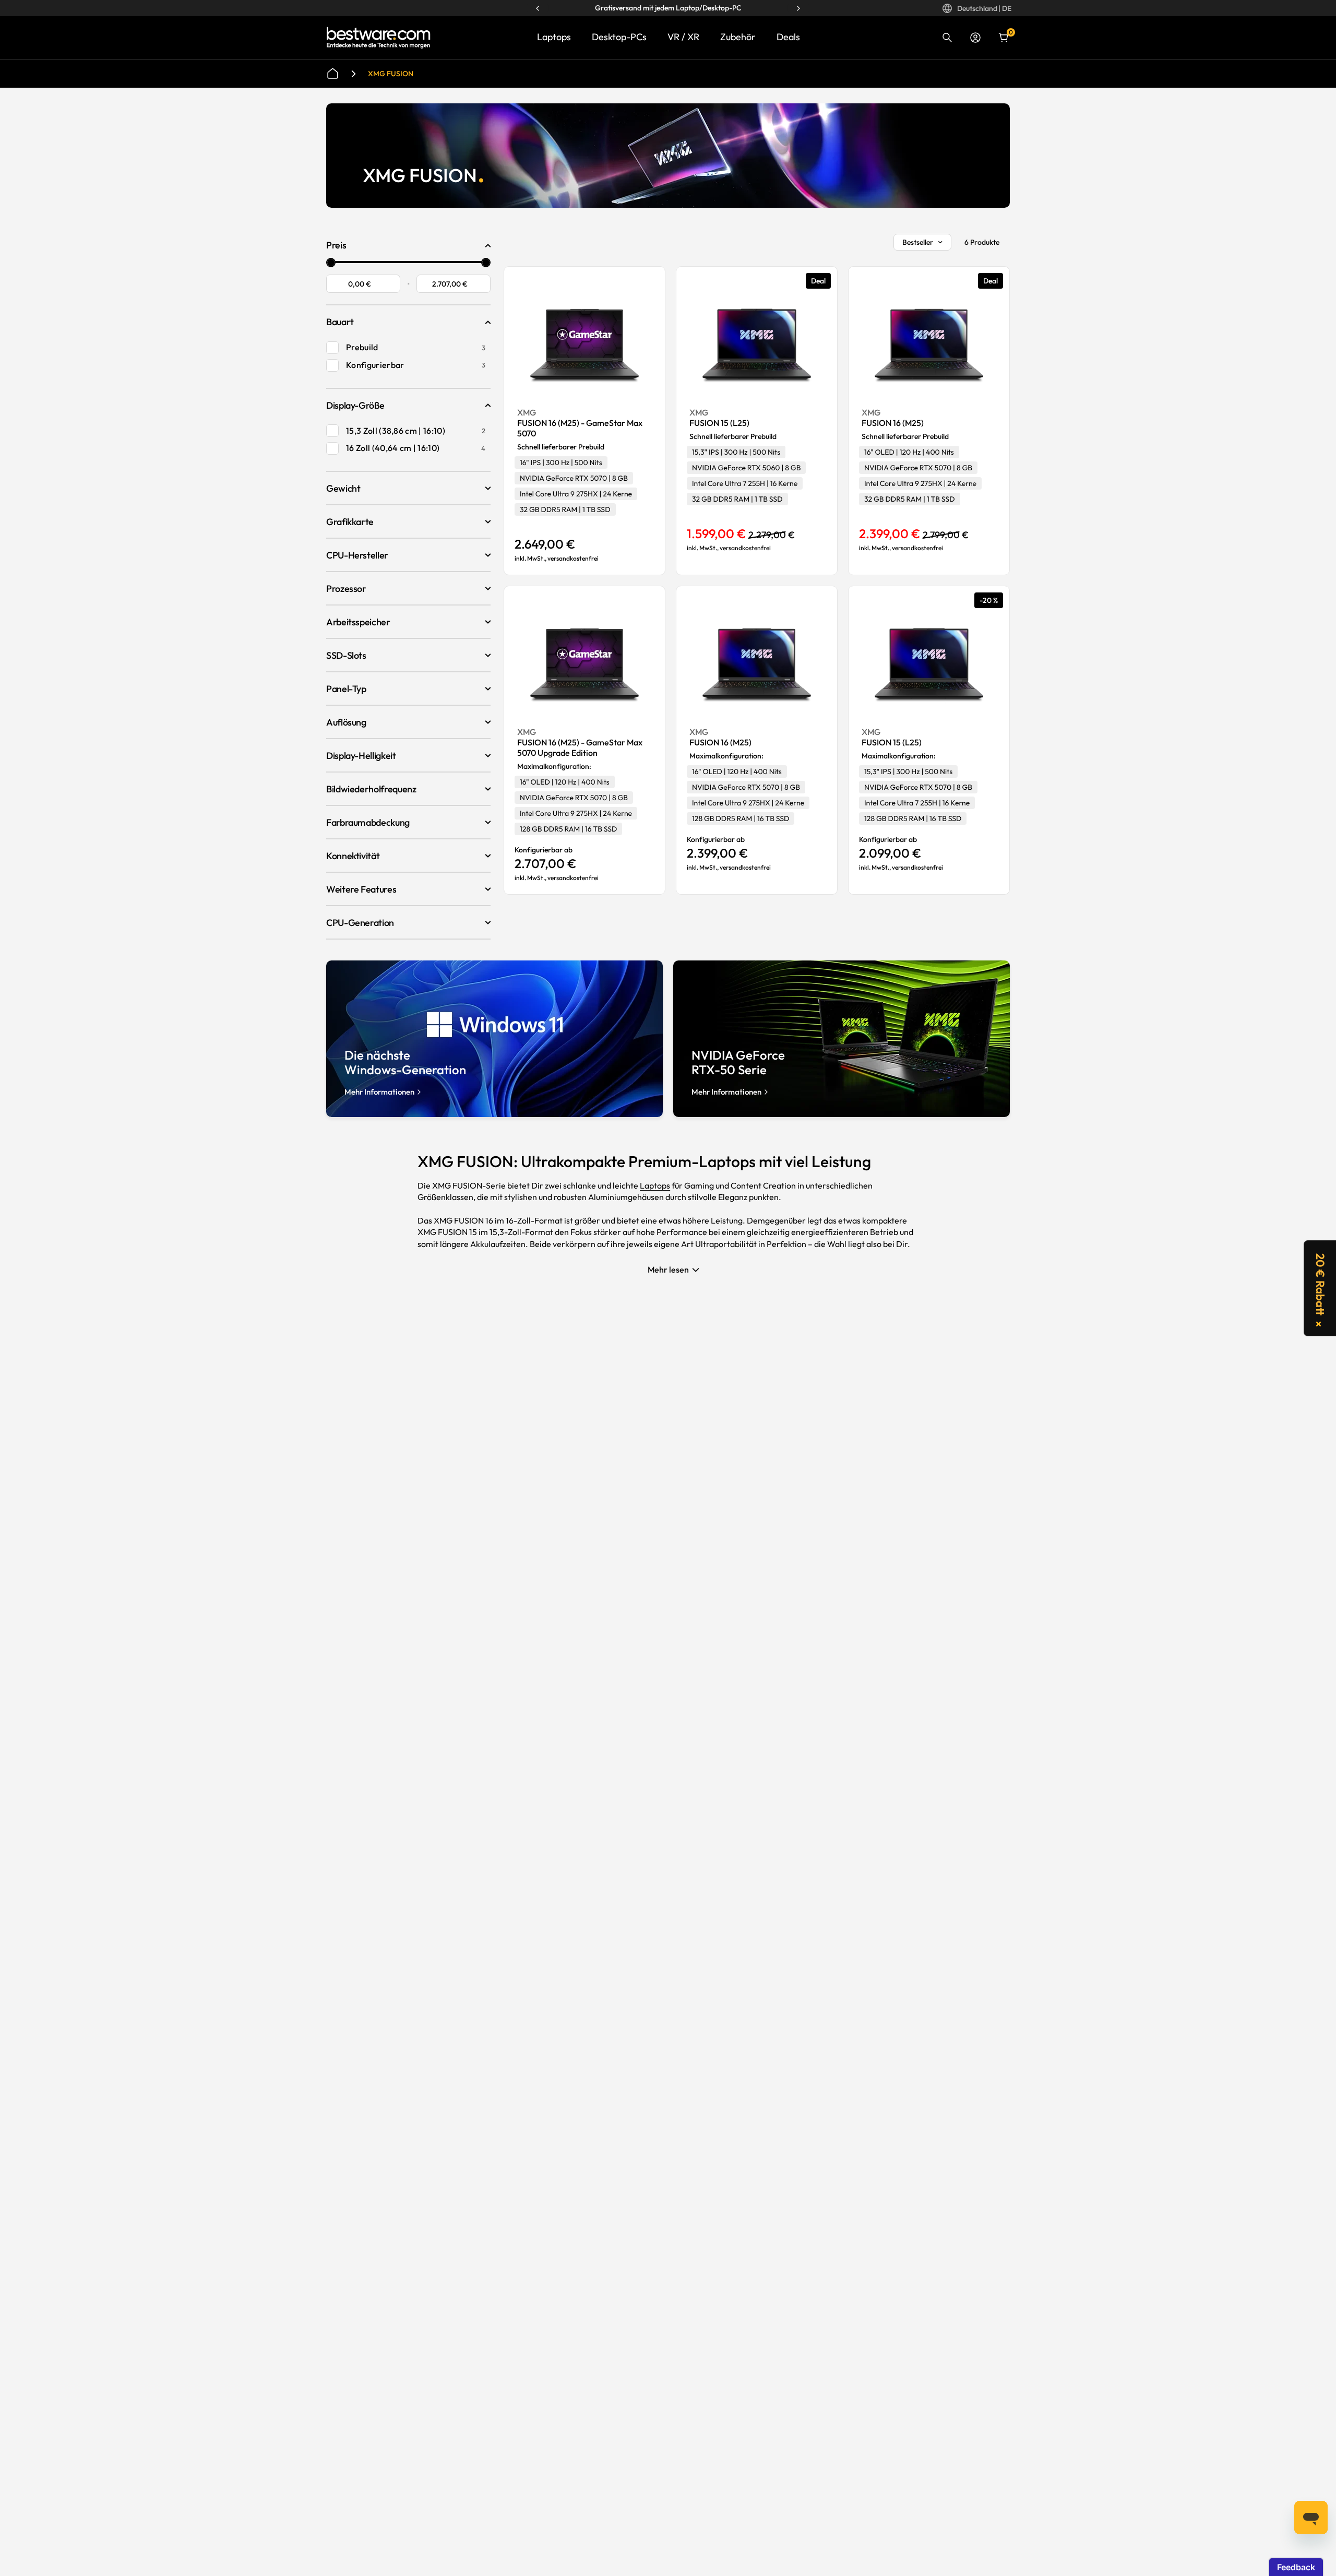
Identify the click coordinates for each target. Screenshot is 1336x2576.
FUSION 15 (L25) (719, 423)
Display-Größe (355, 405)
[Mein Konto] (975, 38)
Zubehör (738, 37)
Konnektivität (353, 856)
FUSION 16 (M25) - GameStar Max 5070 (580, 428)
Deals (788, 37)
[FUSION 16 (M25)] (929, 344)
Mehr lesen (668, 1269)
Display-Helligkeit (361, 756)
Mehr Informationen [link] (379, 1092)
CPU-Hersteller (357, 555)
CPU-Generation (360, 923)
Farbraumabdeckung (368, 822)
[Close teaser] (1319, 1324)
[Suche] (947, 38)
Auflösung (346, 722)
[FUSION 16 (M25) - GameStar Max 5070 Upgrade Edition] (584, 663)
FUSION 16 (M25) (893, 423)
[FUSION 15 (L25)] (757, 344)
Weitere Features (361, 889)
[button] (1320, 1288)
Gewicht (343, 488)
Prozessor (346, 589)
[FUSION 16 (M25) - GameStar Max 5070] (584, 344)
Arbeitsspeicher (358, 622)
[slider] (331, 263)
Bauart (340, 322)
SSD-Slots (346, 655)
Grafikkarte (350, 522)
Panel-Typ (346, 689)
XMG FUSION (391, 74)
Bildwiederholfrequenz (371, 789)
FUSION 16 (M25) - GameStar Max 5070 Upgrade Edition (580, 747)
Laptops (554, 37)
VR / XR (683, 37)
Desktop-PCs (619, 37)
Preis (336, 245)
